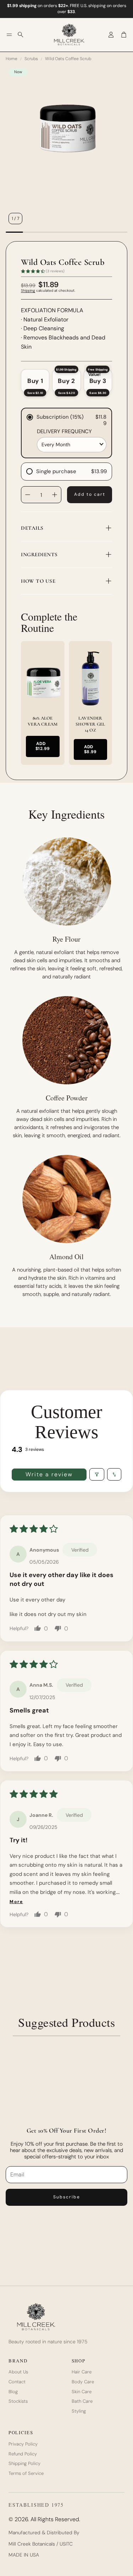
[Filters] (97, 1474)
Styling (79, 2411)
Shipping (28, 290)
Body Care (83, 2382)
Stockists (18, 2401)
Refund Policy (23, 2454)
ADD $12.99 (43, 746)
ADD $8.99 (90, 749)
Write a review (49, 1474)
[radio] (35, 381)
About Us (18, 2372)
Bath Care (82, 2401)
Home (12, 59)
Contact (17, 2382)
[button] (9, 35)
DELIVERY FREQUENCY (64, 432)
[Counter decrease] (28, 495)
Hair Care (82, 2372)
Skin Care (82, 2392)
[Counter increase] (55, 495)
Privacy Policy (23, 2444)
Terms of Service (26, 2473)
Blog (13, 2392)
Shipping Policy (24, 2464)
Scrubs (31, 59)
